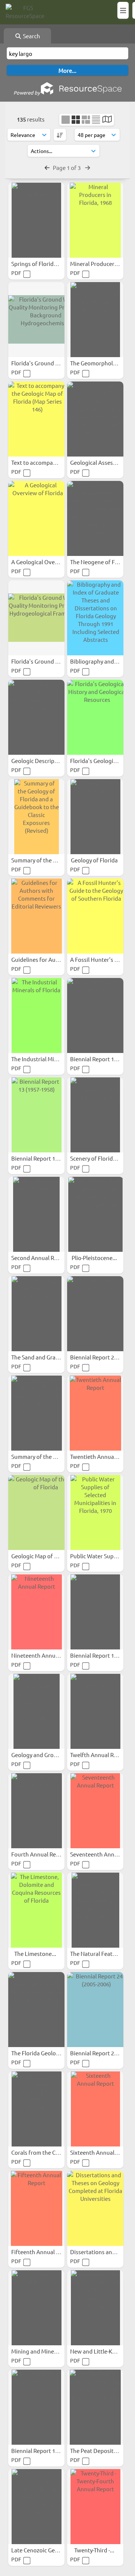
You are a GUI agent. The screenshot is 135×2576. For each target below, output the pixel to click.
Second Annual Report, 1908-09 (51, 1258)
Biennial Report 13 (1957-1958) (50, 1158)
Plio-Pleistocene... (95, 1258)
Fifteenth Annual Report (43, 2252)
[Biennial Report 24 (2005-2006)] (95, 2010)
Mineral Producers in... (99, 264)
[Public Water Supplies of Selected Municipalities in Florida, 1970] (95, 1513)
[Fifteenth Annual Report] (36, 2208)
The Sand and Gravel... (40, 1357)
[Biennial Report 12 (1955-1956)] (36, 2407)
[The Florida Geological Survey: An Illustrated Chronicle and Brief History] (36, 2010)
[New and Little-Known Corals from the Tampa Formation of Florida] (95, 2308)
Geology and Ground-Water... (49, 1755)
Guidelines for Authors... (43, 959)
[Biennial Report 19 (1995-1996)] (95, 1015)
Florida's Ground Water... (44, 363)
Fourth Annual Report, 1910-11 (51, 1854)
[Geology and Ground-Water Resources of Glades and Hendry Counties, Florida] (36, 1711)
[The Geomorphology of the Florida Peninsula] (95, 320)
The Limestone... (36, 1953)
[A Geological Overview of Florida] (36, 518)
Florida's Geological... (98, 761)
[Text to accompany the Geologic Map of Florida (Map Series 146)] (36, 419)
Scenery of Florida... (96, 1158)
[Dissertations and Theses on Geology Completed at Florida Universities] (95, 2208)
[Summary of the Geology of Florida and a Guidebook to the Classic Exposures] (36, 1413)
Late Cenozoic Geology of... (46, 2550)
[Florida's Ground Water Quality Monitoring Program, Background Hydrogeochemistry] (36, 320)
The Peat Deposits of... (99, 2451)
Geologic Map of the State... (47, 1556)
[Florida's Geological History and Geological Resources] (95, 717)
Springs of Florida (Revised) (47, 264)
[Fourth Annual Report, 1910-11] (36, 1811)
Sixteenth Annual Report (102, 2152)
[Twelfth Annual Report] (95, 1711)
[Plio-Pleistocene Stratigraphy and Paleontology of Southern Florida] (95, 1214)
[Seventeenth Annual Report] (95, 1811)
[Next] (88, 167)
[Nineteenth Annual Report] (36, 1612)
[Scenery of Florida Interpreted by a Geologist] (95, 1115)
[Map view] (107, 120)
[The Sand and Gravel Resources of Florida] (36, 1314)
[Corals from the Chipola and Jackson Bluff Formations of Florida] (36, 2109)
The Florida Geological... (42, 2053)
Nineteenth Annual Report (46, 1655)
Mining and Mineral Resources (50, 2351)
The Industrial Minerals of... (46, 1059)
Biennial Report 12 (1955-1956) (50, 2451)
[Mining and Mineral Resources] (36, 2308)
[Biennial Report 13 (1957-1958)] (36, 1115)
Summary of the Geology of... (49, 860)
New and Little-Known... (101, 2351)
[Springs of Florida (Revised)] (36, 220)
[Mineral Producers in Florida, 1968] (95, 220)
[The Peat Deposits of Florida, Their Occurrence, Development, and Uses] (95, 2407)
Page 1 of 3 (67, 167)
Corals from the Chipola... (44, 2152)
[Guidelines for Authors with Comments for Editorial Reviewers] (36, 916)
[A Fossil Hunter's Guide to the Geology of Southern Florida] (95, 916)
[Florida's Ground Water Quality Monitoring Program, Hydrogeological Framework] (36, 618)
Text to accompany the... (43, 462)
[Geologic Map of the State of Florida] (36, 1513)
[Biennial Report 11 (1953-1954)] (95, 1612)
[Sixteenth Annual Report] (95, 2109)
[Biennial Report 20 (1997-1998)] (95, 1314)
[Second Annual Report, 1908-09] (36, 1214)
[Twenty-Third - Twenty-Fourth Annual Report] (95, 2507)
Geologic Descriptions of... (45, 761)
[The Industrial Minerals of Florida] (36, 1015)
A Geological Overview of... (46, 562)
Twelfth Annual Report (100, 1755)
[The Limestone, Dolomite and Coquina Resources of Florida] (36, 1910)
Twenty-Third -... (95, 2550)
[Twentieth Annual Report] (95, 1413)
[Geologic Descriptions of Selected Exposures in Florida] (36, 717)
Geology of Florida (95, 860)
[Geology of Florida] (95, 817)
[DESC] (60, 135)
